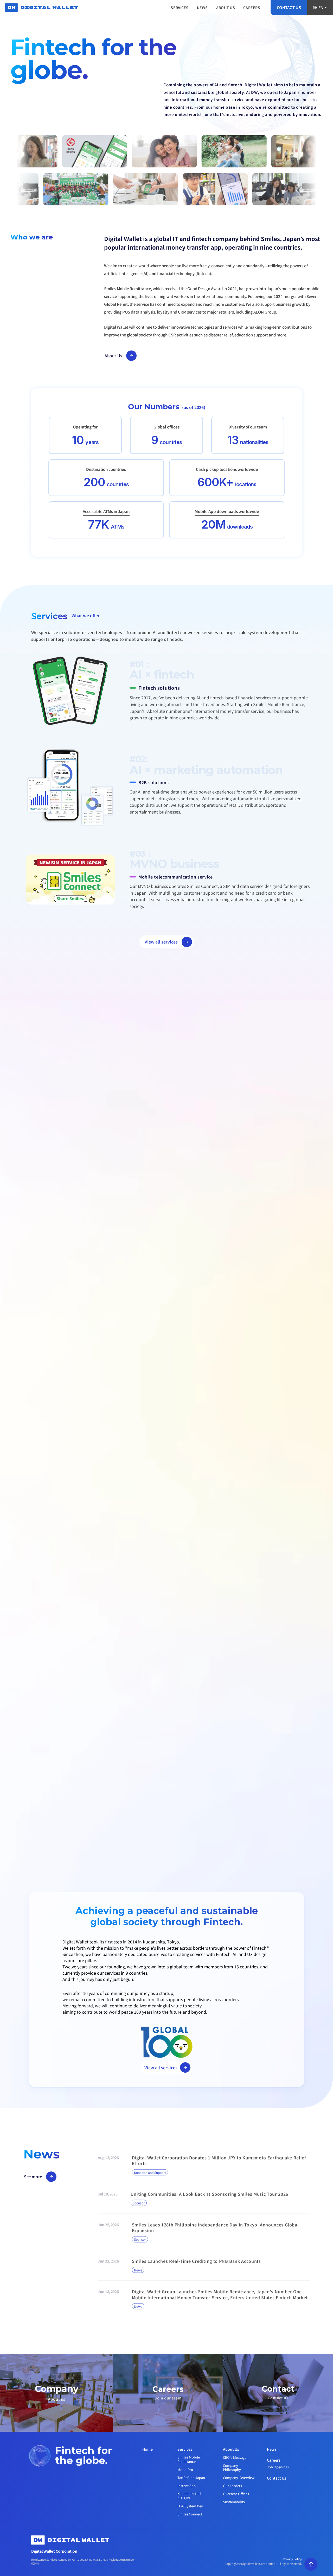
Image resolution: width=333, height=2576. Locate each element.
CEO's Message (235, 2457)
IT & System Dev (190, 2506)
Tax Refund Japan (191, 2478)
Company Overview (239, 2478)
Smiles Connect (190, 2514)
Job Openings (278, 2467)
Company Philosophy (232, 2468)
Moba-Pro (185, 2470)
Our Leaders (232, 2486)
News (272, 2449)
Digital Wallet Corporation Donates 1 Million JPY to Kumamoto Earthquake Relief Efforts (220, 2160)
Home (148, 2449)
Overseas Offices (236, 2494)
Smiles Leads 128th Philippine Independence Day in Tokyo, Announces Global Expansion (216, 2227)
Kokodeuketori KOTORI (190, 2496)
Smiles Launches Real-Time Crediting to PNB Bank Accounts (196, 2261)
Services (185, 2449)
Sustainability (234, 2502)
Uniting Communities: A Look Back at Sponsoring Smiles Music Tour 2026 (209, 2194)
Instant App (187, 2486)
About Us (231, 2449)
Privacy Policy (292, 2559)
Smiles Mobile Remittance (189, 2459)
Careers (274, 2460)
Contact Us (277, 2478)
